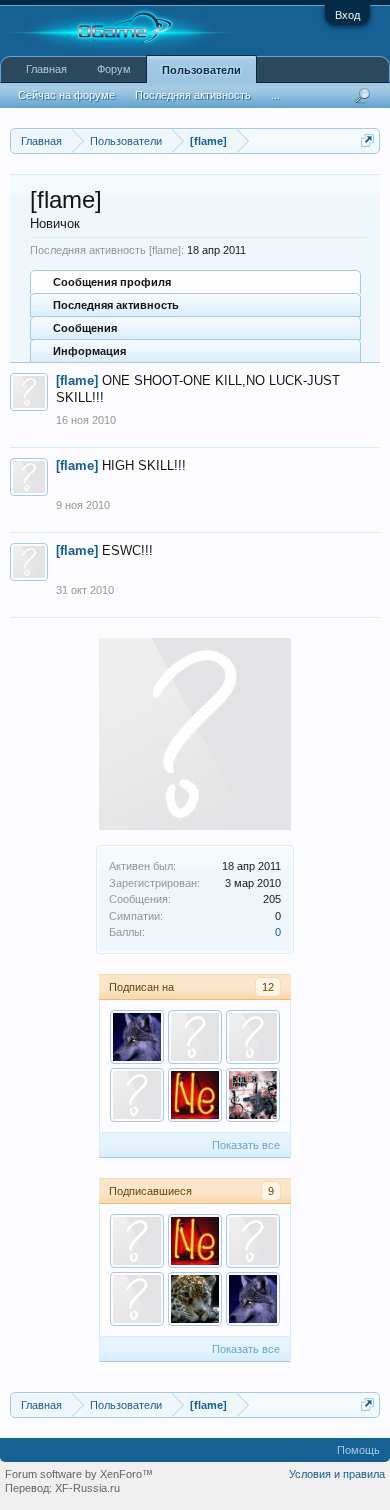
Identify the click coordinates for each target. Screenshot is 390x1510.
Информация (89, 351)
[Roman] (195, 1299)
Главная (46, 69)
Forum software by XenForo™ (79, 1474)
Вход (347, 15)
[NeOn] (195, 1095)
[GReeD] (137, 1095)
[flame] (77, 380)
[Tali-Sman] (137, 1037)
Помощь (358, 1450)
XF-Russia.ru (87, 1488)
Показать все (246, 1145)
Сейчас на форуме (66, 95)
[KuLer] (253, 1095)
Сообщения (85, 328)
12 (268, 987)
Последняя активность (116, 305)
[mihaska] (195, 1037)
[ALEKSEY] (253, 1037)
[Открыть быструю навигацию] (367, 140)
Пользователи (201, 70)
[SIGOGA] (253, 1241)
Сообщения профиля (112, 282)
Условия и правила (337, 1474)
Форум (114, 69)
